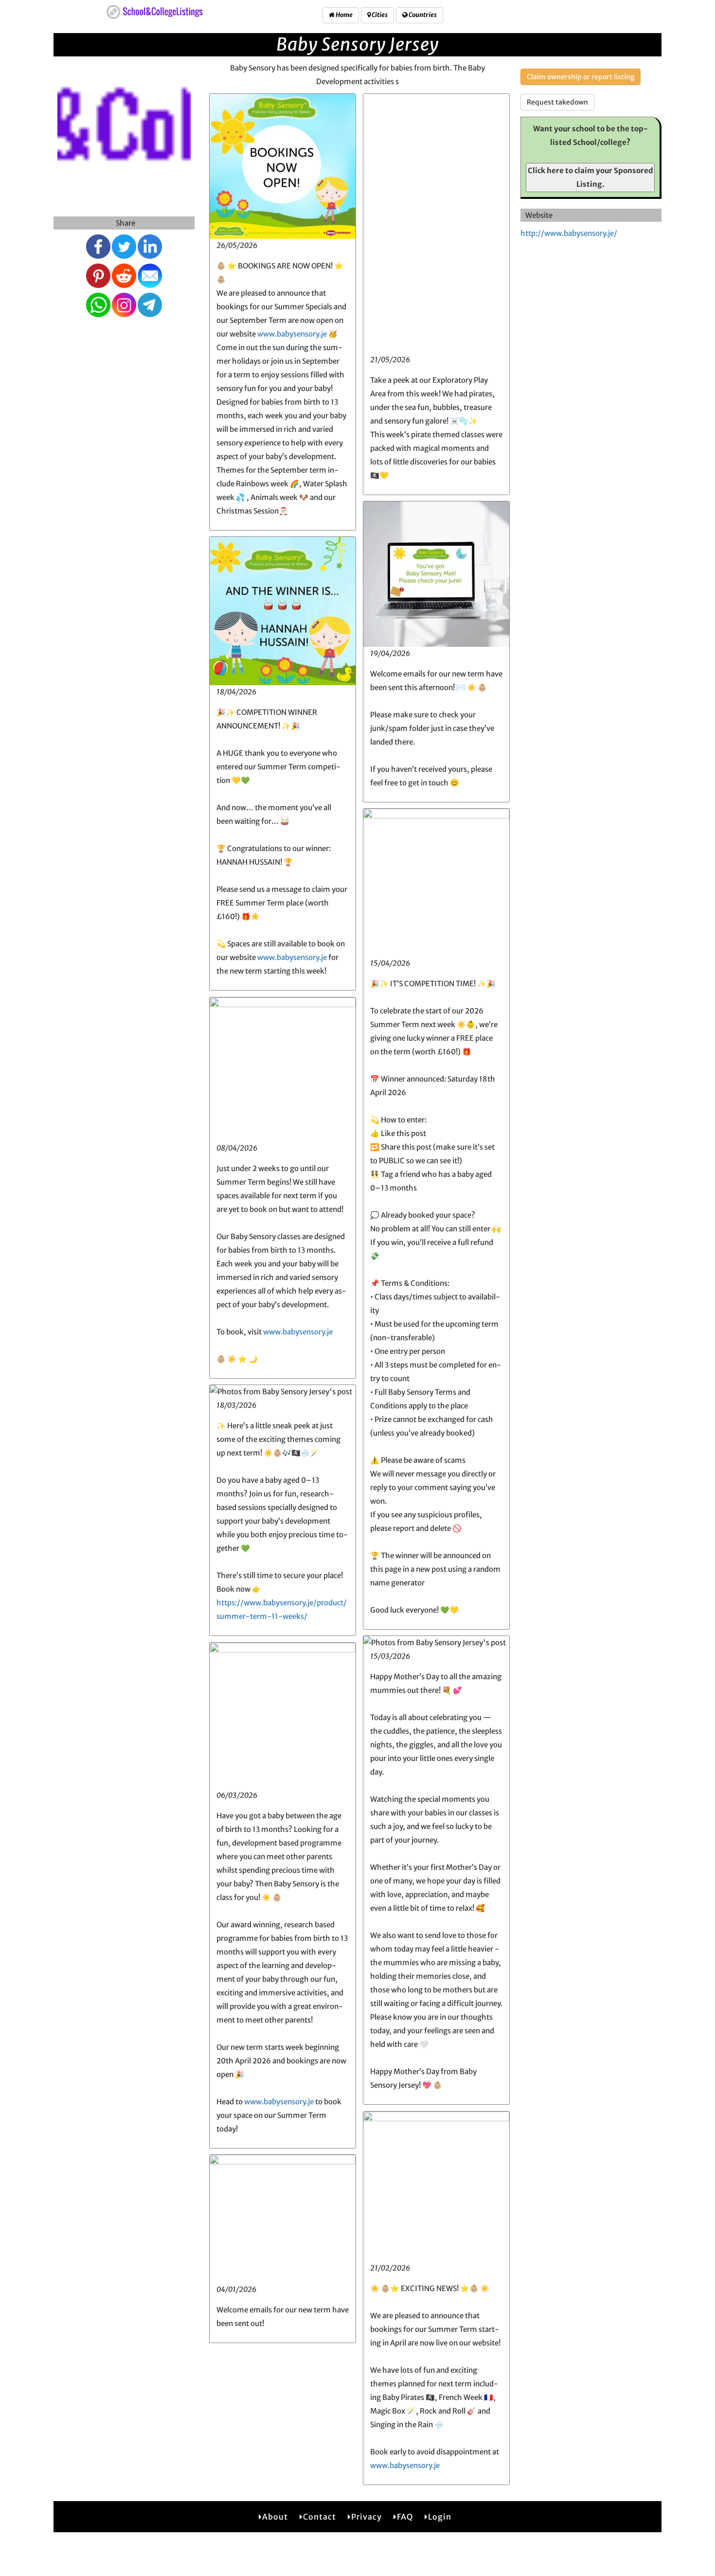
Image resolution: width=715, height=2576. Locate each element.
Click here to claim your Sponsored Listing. (590, 177)
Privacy (366, 2517)
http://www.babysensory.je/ (569, 233)
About (275, 2517)
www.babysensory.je (292, 334)
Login (440, 2517)
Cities (379, 15)
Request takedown (557, 102)
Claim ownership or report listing (581, 77)
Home (344, 15)
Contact (320, 2517)
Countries (422, 15)
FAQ (405, 2517)
